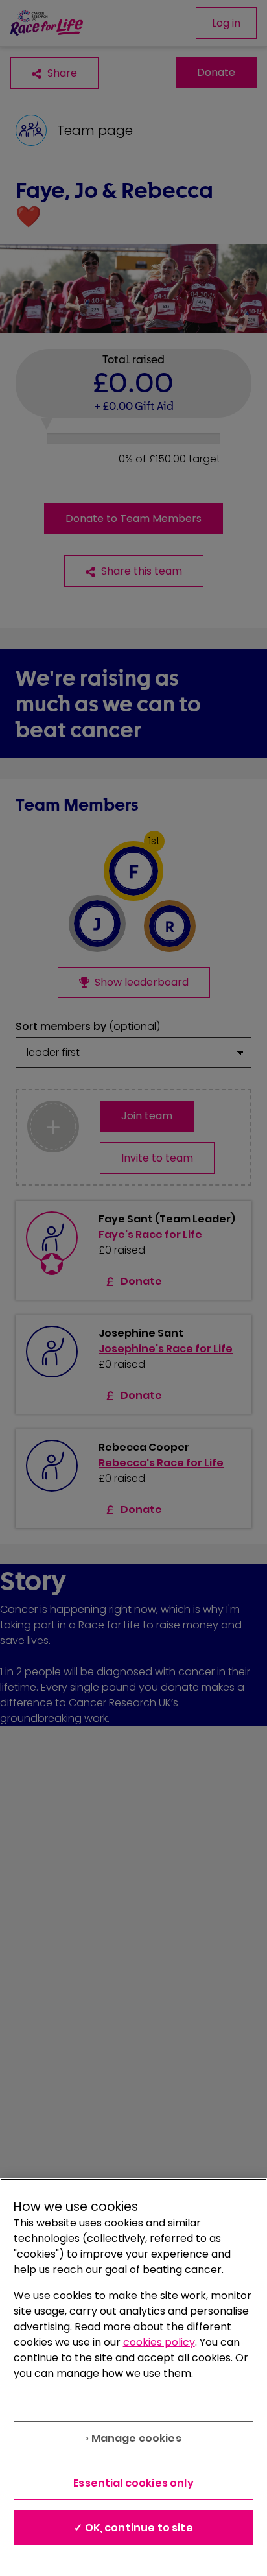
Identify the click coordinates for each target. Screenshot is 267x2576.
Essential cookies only (133, 2483)
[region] (133, 2377)
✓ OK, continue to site (133, 2528)
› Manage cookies (133, 2438)
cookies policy (159, 2342)
